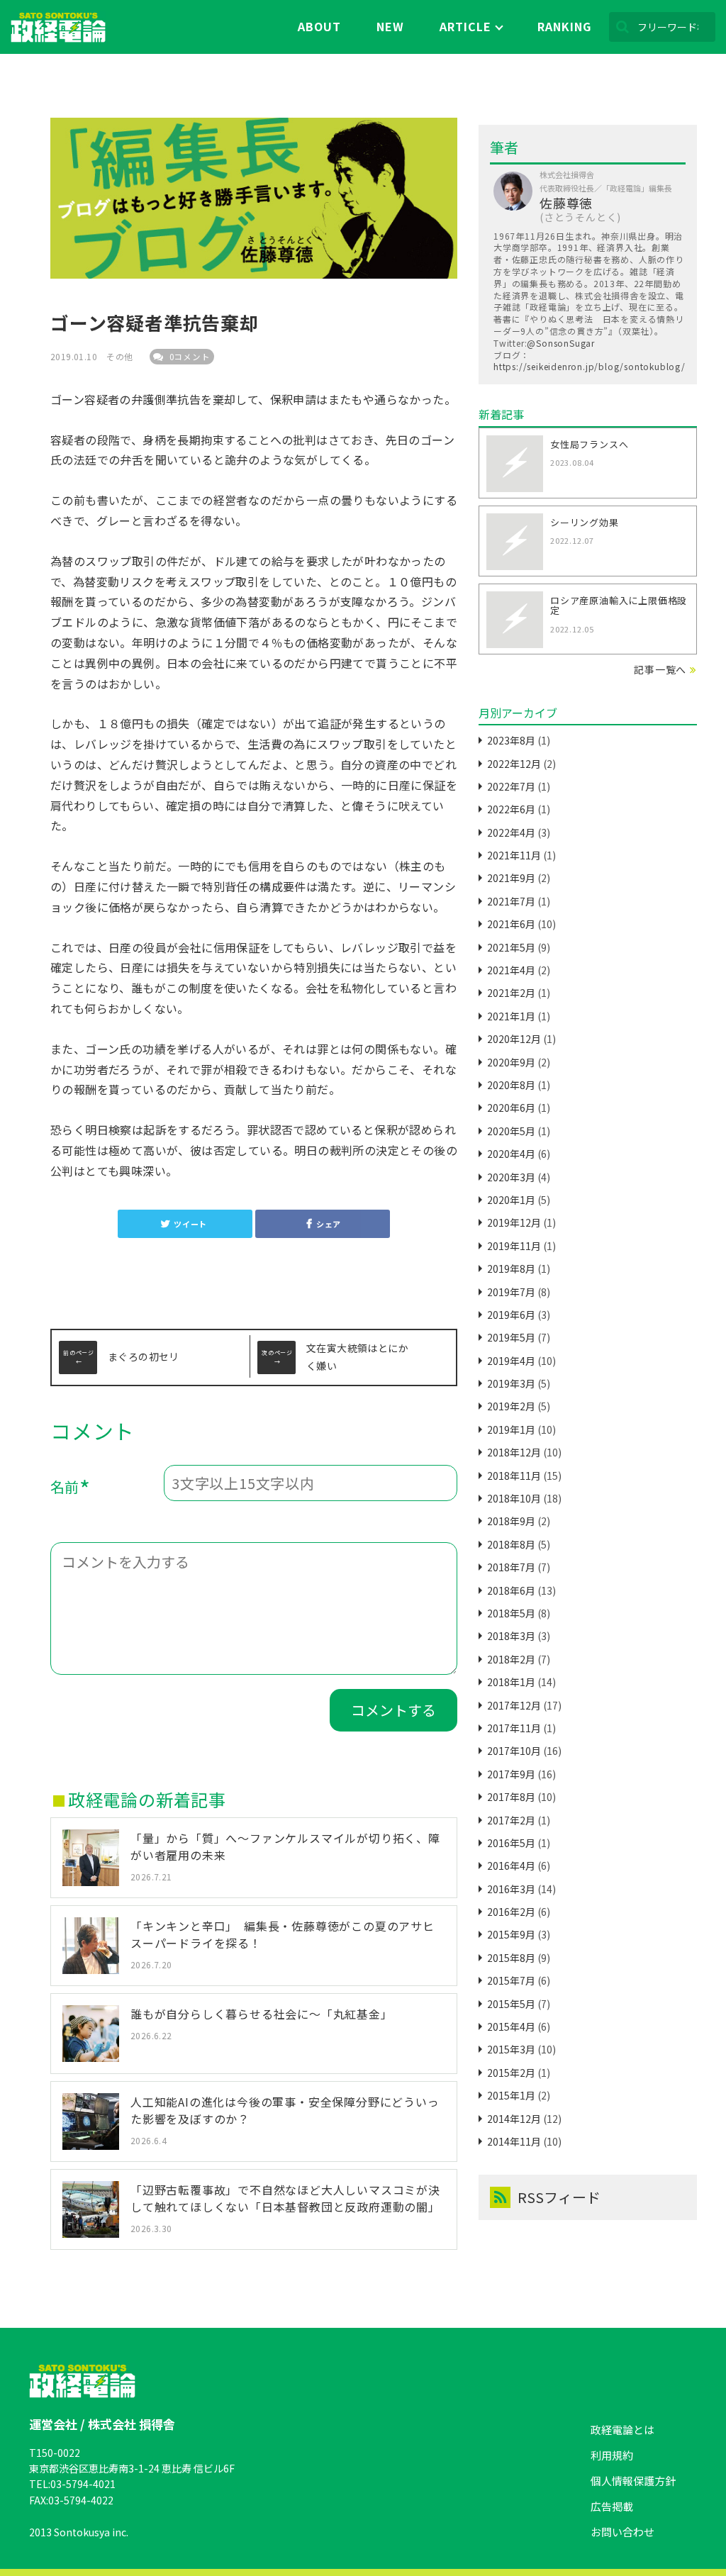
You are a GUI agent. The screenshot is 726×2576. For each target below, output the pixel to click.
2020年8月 (511, 1085)
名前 (70, 1489)
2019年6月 (511, 1315)
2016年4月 (511, 1866)
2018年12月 (514, 1452)
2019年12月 (514, 1222)
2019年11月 (514, 1246)
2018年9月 (511, 1521)
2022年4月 (511, 832)
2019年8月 (511, 1269)
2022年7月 (511, 786)
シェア (329, 1224)
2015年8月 (511, 1958)
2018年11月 (514, 1476)
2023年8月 (511, 740)
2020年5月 (511, 1131)
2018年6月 (511, 1590)
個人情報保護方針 (633, 2481)
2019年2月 (511, 1406)
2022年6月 (511, 809)
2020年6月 (511, 1108)
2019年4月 (511, 1361)
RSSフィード (559, 2197)
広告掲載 (612, 2506)
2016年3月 (511, 1889)
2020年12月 (514, 1039)
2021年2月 (511, 993)
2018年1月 (511, 1682)
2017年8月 (511, 1797)
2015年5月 (511, 2004)
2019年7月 (511, 1292)
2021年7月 (511, 901)
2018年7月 (511, 1567)
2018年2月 (511, 1659)
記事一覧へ (660, 669)
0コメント (189, 357)
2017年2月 (511, 1820)
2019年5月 (511, 1337)
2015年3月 (511, 2049)
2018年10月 (514, 1498)
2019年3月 (511, 1383)
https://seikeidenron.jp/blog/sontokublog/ (590, 366)
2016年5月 (511, 1843)
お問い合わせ (622, 2532)
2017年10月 (514, 1751)
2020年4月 (511, 1154)
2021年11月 (514, 855)
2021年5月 (511, 947)
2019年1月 (511, 1429)
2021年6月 (511, 924)
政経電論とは (622, 2430)
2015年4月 (511, 2026)
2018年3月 (511, 1636)
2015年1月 (511, 2095)
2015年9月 (511, 1934)
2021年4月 (511, 970)
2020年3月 (511, 1177)
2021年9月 (511, 878)
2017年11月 (514, 1728)
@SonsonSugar (561, 343)
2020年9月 (511, 1062)
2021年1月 (511, 1016)
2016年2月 (511, 1912)
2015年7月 (511, 1980)
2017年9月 (511, 1774)
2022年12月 (514, 764)
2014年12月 (514, 2119)
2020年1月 (511, 1200)
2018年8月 (511, 1544)
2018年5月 (511, 1613)
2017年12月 (514, 1705)
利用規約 (612, 2455)
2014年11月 (514, 2141)
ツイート (190, 1224)
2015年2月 (511, 2073)
